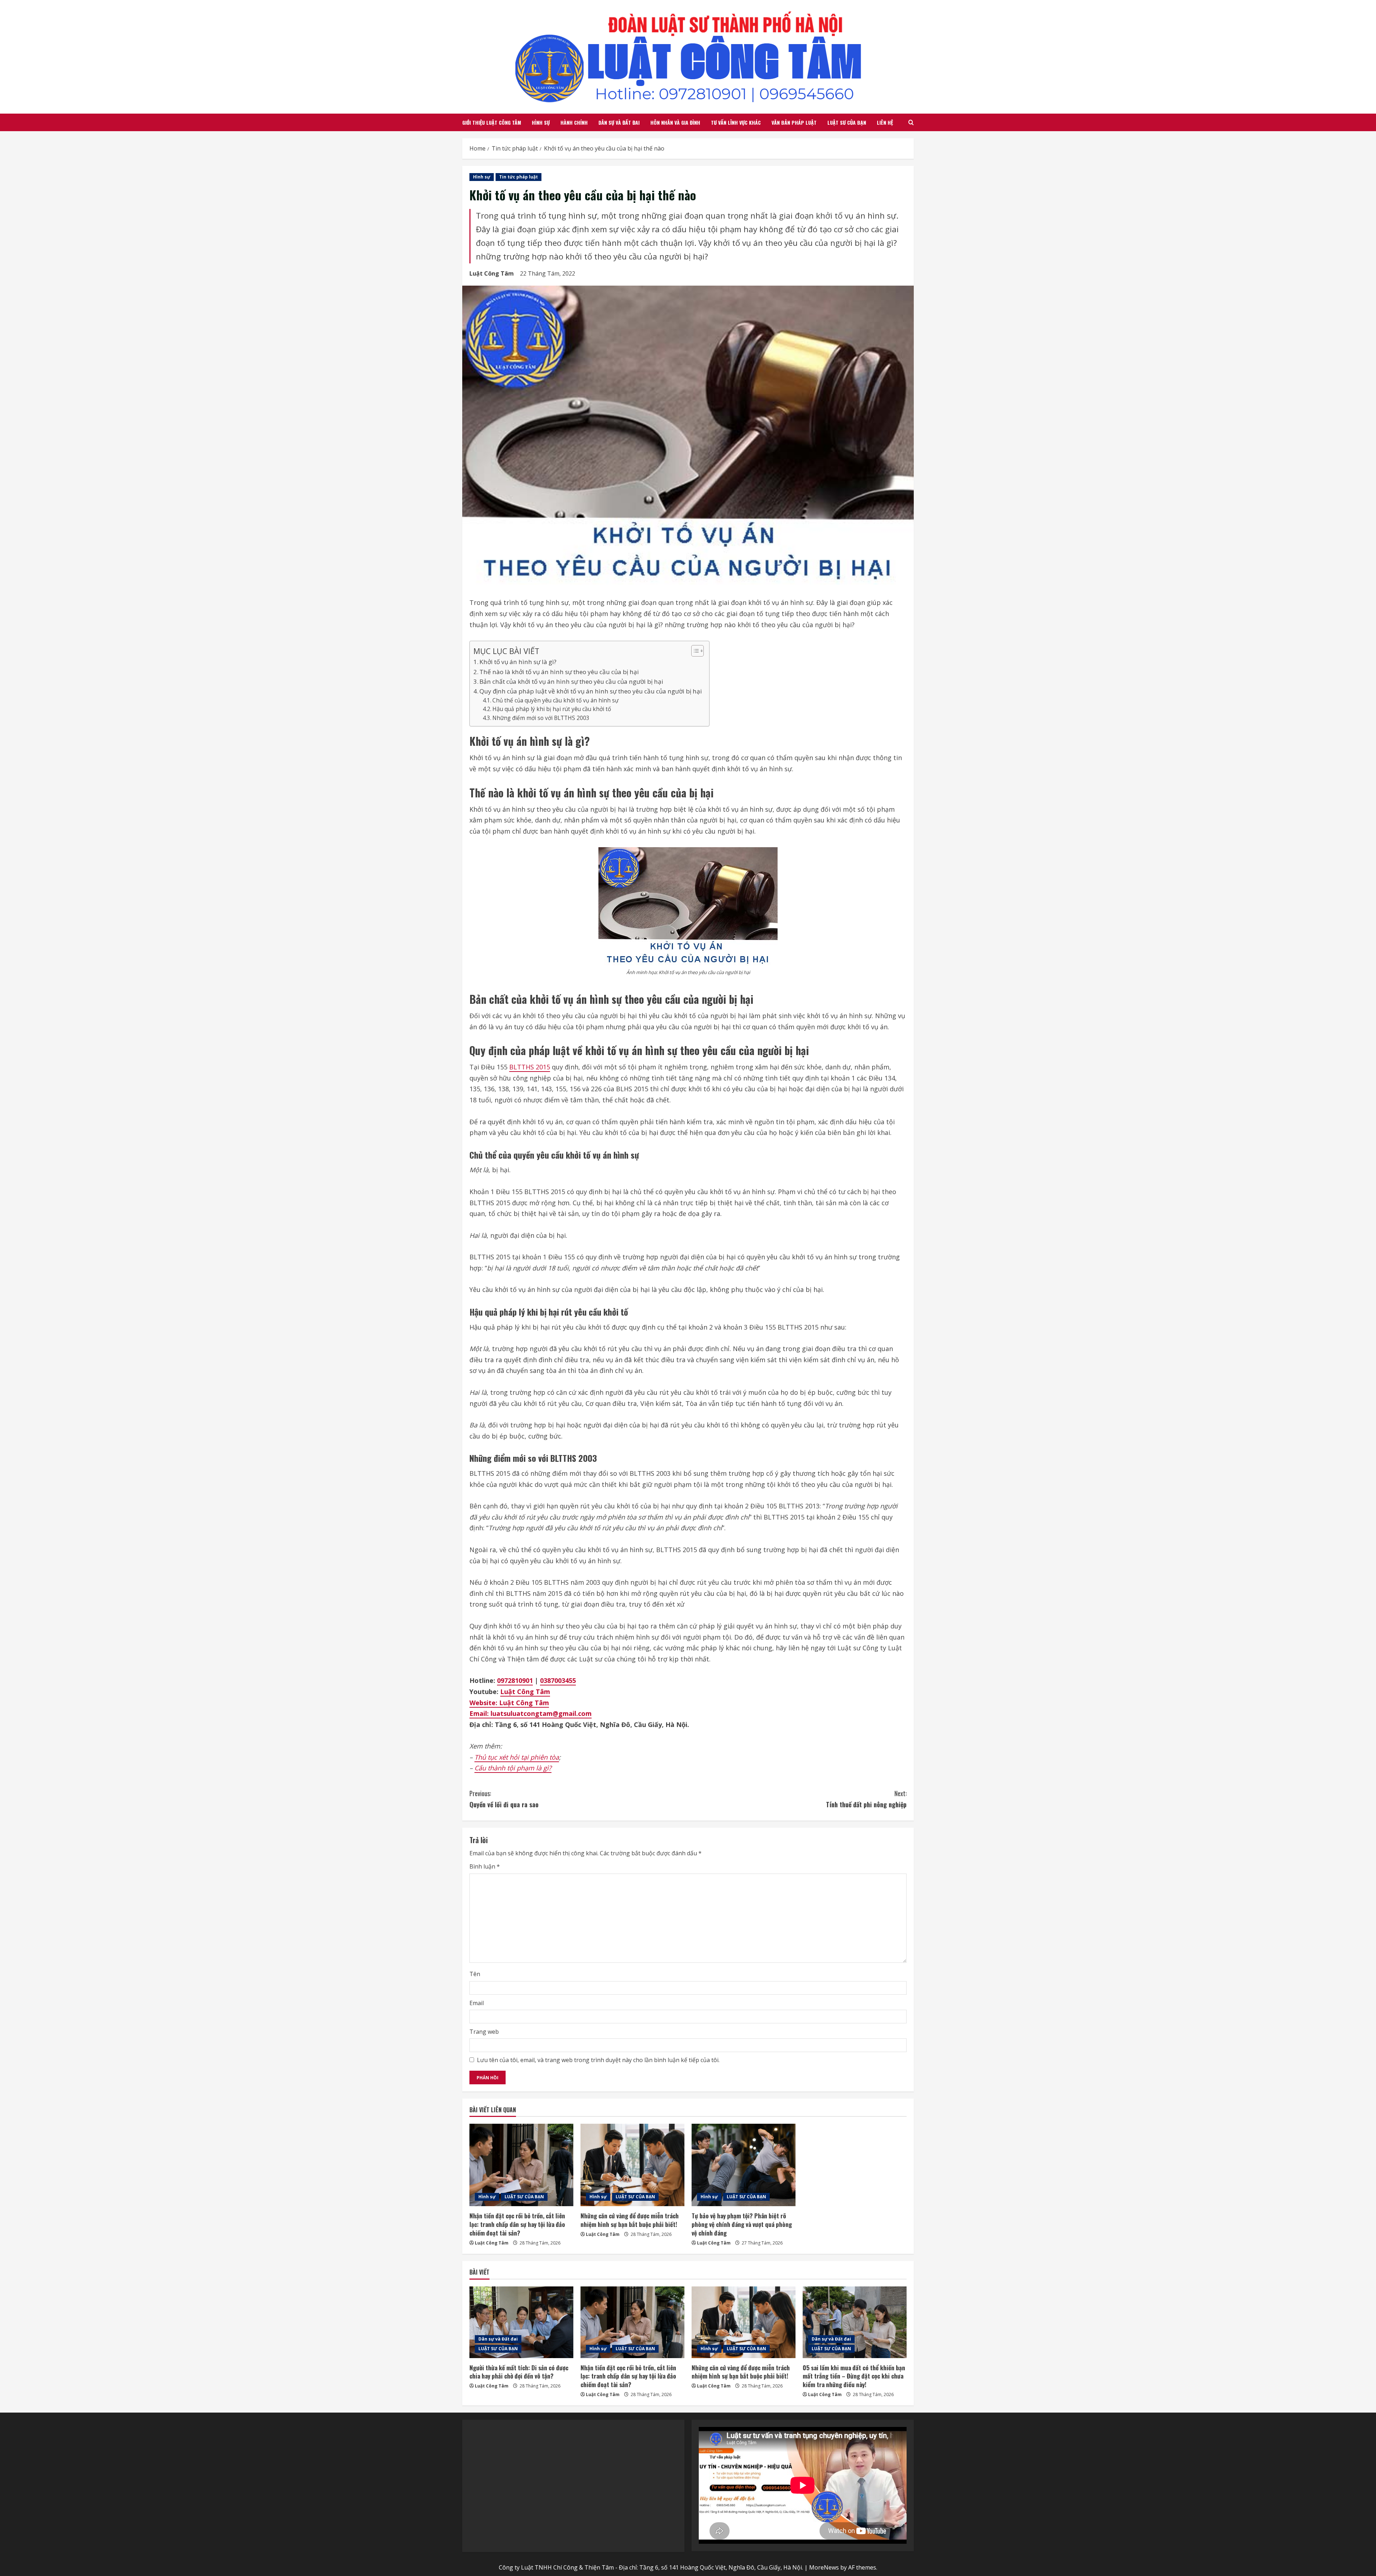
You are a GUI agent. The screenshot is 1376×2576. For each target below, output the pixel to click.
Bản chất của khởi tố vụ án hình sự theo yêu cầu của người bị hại (571, 681)
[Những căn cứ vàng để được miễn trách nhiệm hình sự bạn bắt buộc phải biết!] (632, 2165)
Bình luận (485, 1866)
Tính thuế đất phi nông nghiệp (866, 1799)
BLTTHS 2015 (530, 1067)
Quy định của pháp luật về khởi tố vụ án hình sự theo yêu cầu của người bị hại (591, 691)
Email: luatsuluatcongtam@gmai (522, 1713)
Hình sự (541, 122)
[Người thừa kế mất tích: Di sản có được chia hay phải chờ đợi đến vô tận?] (521, 2322)
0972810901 (515, 1680)
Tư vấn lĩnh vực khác (736, 122)
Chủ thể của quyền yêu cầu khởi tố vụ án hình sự (555, 700)
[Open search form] (911, 122)
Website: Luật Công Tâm (509, 1703)
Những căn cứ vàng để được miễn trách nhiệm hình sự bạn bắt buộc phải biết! (630, 2220)
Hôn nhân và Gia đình (675, 122)
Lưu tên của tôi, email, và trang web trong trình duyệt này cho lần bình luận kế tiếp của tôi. (598, 2060)
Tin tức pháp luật (519, 177)
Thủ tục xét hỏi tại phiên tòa (517, 1757)
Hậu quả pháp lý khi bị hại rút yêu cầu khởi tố (552, 709)
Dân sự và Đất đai (619, 122)
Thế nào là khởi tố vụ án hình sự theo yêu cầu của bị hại (559, 672)
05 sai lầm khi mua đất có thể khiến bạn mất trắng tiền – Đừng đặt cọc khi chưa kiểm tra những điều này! (854, 2376)
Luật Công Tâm (492, 273)
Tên (475, 1974)
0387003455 (558, 1680)
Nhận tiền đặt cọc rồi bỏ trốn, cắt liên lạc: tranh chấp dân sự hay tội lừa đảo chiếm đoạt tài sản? (517, 2224)
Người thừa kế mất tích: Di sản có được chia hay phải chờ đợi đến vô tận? (519, 2372)
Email (477, 2003)
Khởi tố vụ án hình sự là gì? (518, 662)
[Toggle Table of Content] (694, 651)
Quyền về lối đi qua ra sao (504, 1799)
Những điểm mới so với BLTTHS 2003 (541, 718)
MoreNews (824, 2567)
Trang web (484, 2032)
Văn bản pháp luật (794, 122)
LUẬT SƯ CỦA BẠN (847, 122)
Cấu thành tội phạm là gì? (513, 1768)
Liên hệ (885, 122)
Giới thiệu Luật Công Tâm (492, 122)
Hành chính (574, 122)
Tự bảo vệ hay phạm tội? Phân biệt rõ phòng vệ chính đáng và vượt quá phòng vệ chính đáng (742, 2224)
